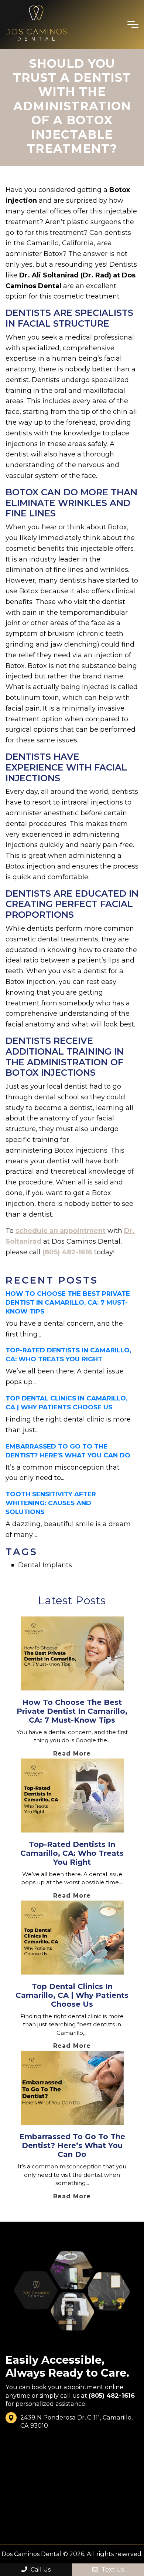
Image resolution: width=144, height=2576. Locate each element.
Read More (72, 1754)
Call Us (40, 2570)
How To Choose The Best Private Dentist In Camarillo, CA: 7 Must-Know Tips (68, 1302)
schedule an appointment (61, 1231)
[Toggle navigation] (133, 25)
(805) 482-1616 (67, 1252)
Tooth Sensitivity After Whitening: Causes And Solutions (51, 1503)
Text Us (112, 2570)
